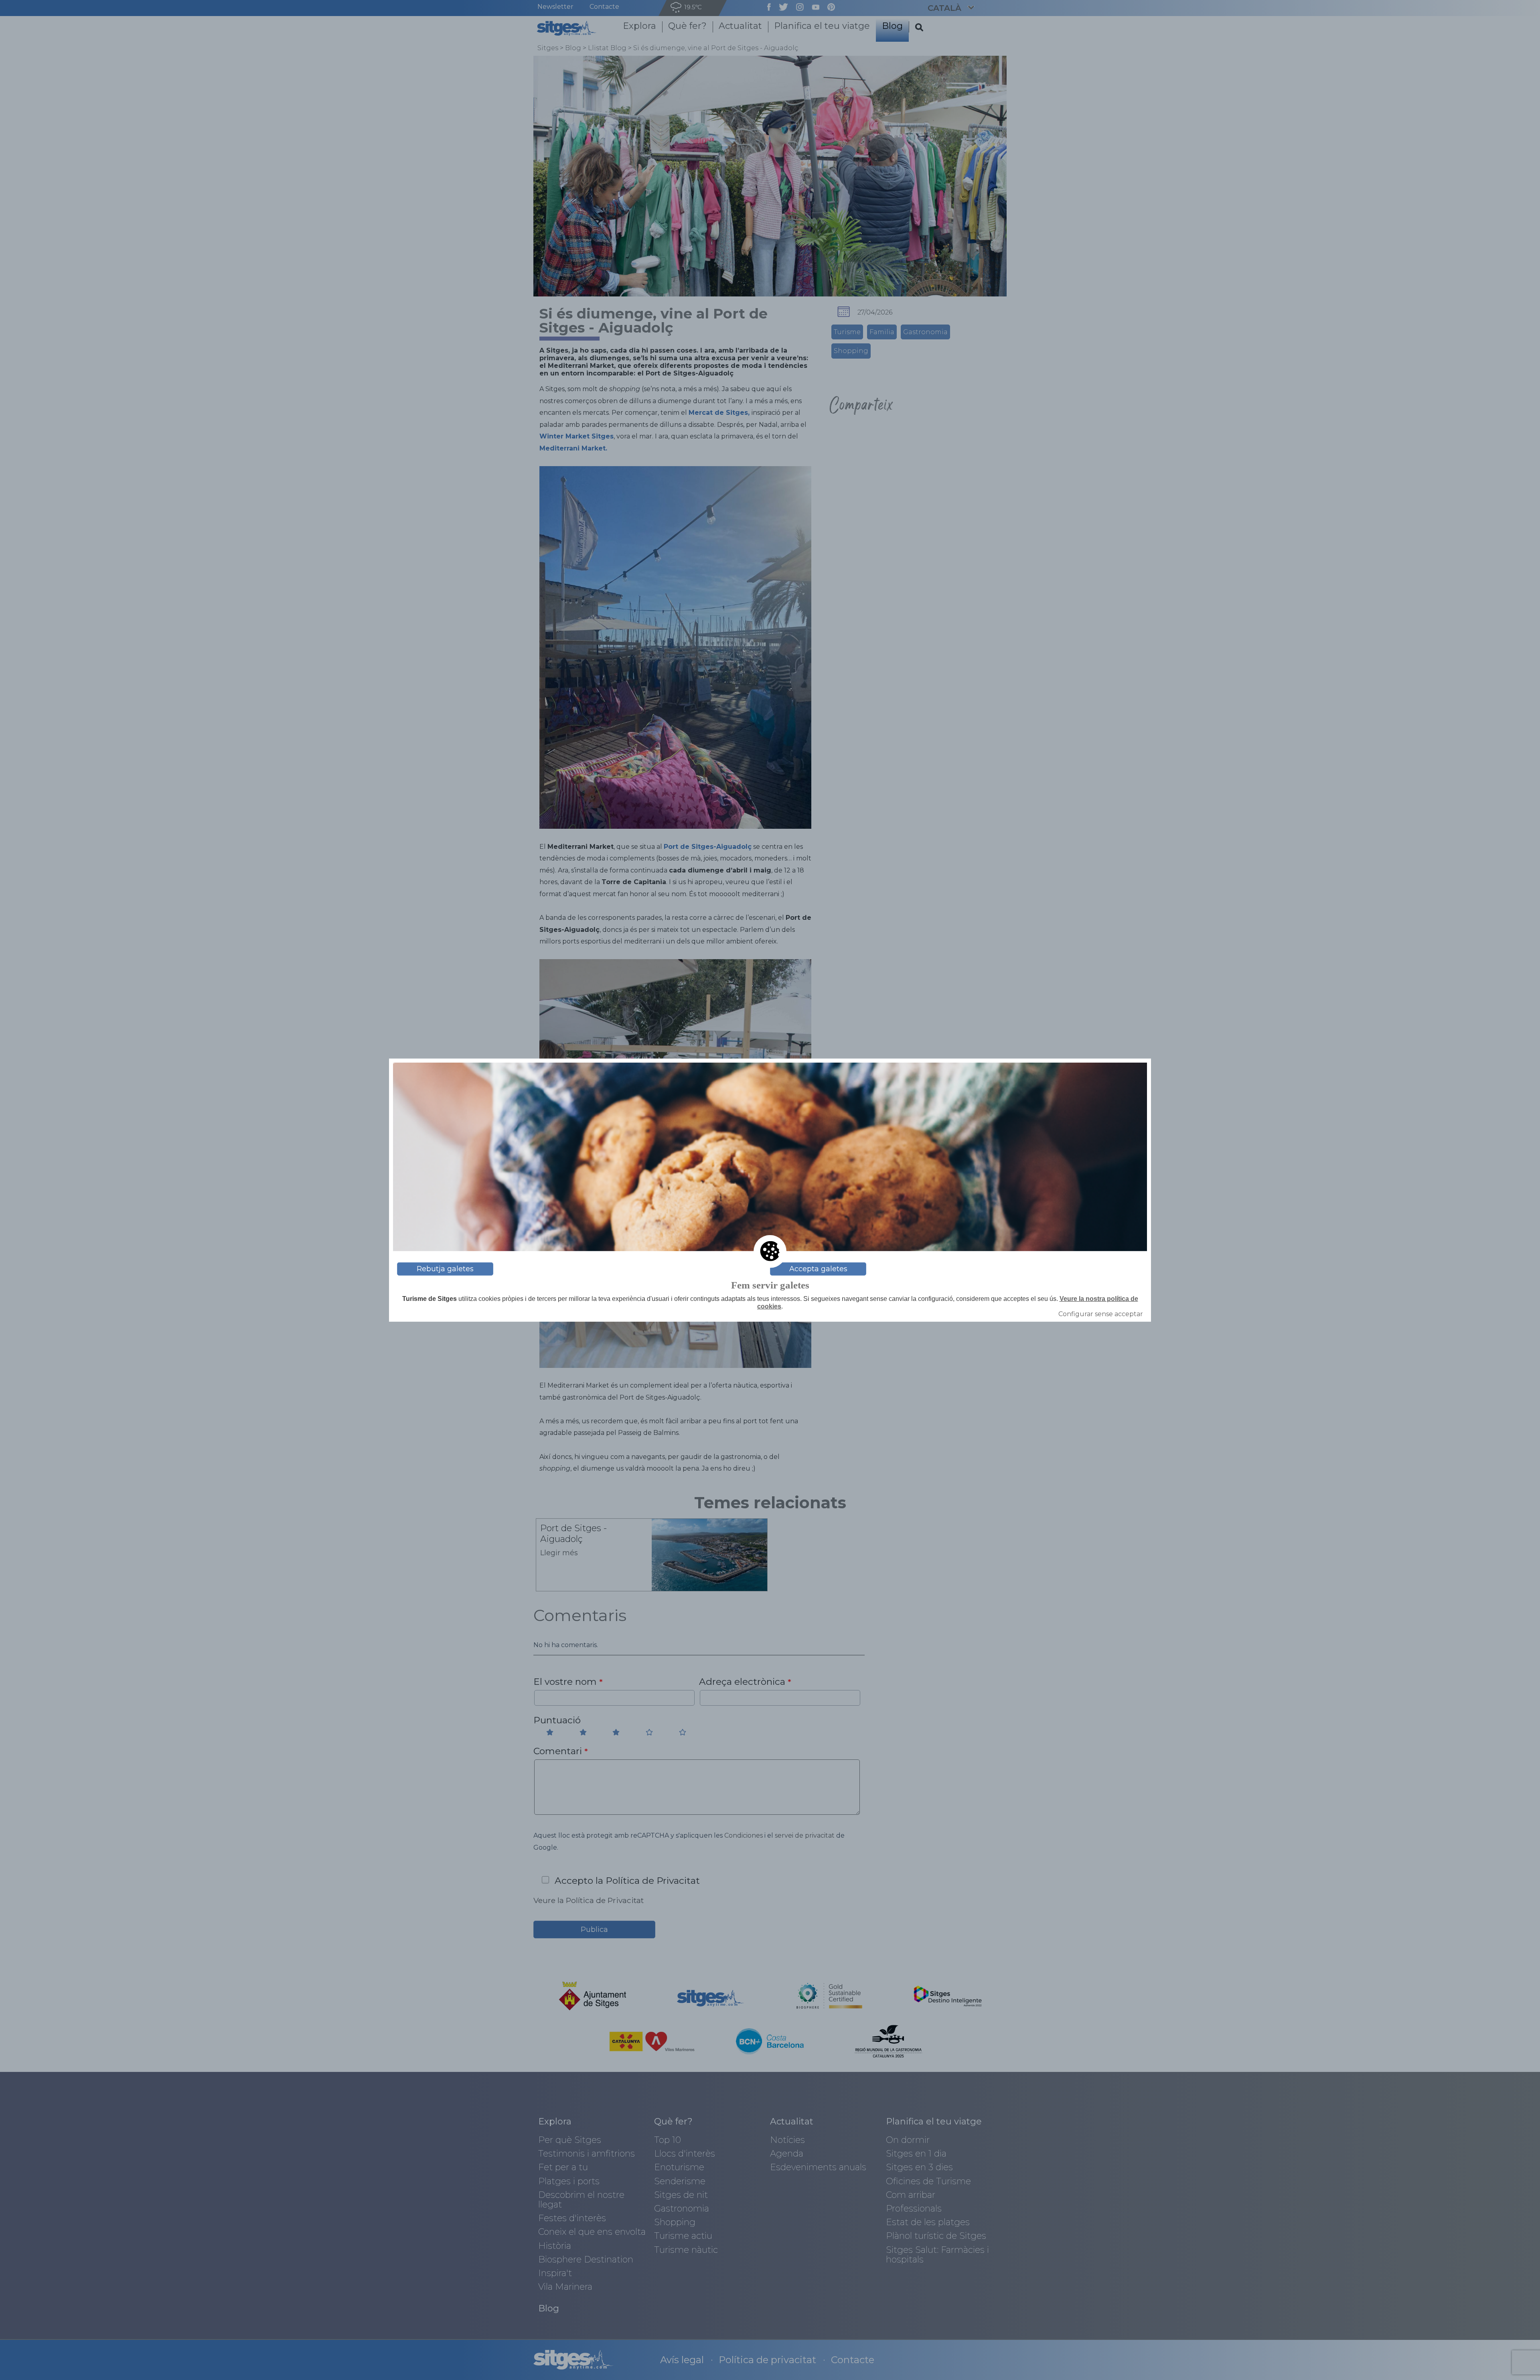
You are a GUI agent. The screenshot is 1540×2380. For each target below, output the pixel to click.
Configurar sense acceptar (1101, 1314)
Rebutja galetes (445, 1269)
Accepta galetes (818, 1269)
